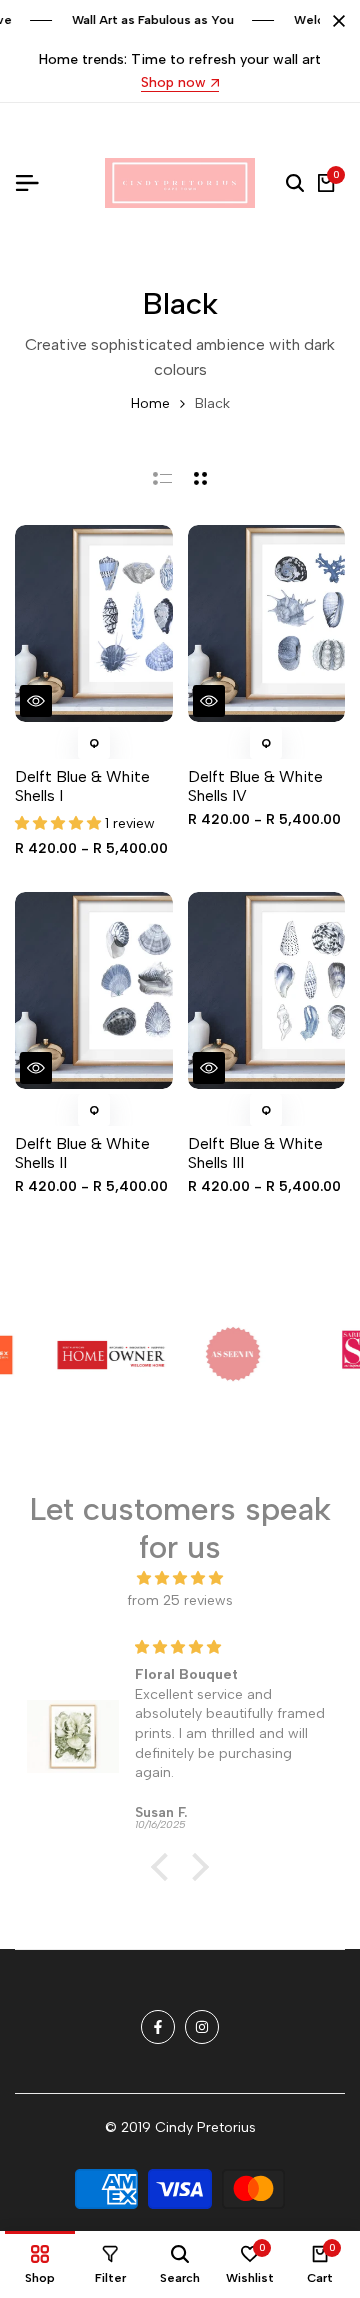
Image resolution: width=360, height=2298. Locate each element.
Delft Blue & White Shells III (255, 1153)
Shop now (173, 83)
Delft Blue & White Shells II (82, 1153)
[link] (89, 1355)
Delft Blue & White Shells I (82, 786)
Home (150, 403)
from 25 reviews (180, 1600)
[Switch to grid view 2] (200, 478)
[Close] (335, 21)
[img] (180, 1578)
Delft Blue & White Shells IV (255, 786)
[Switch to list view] (162, 478)
